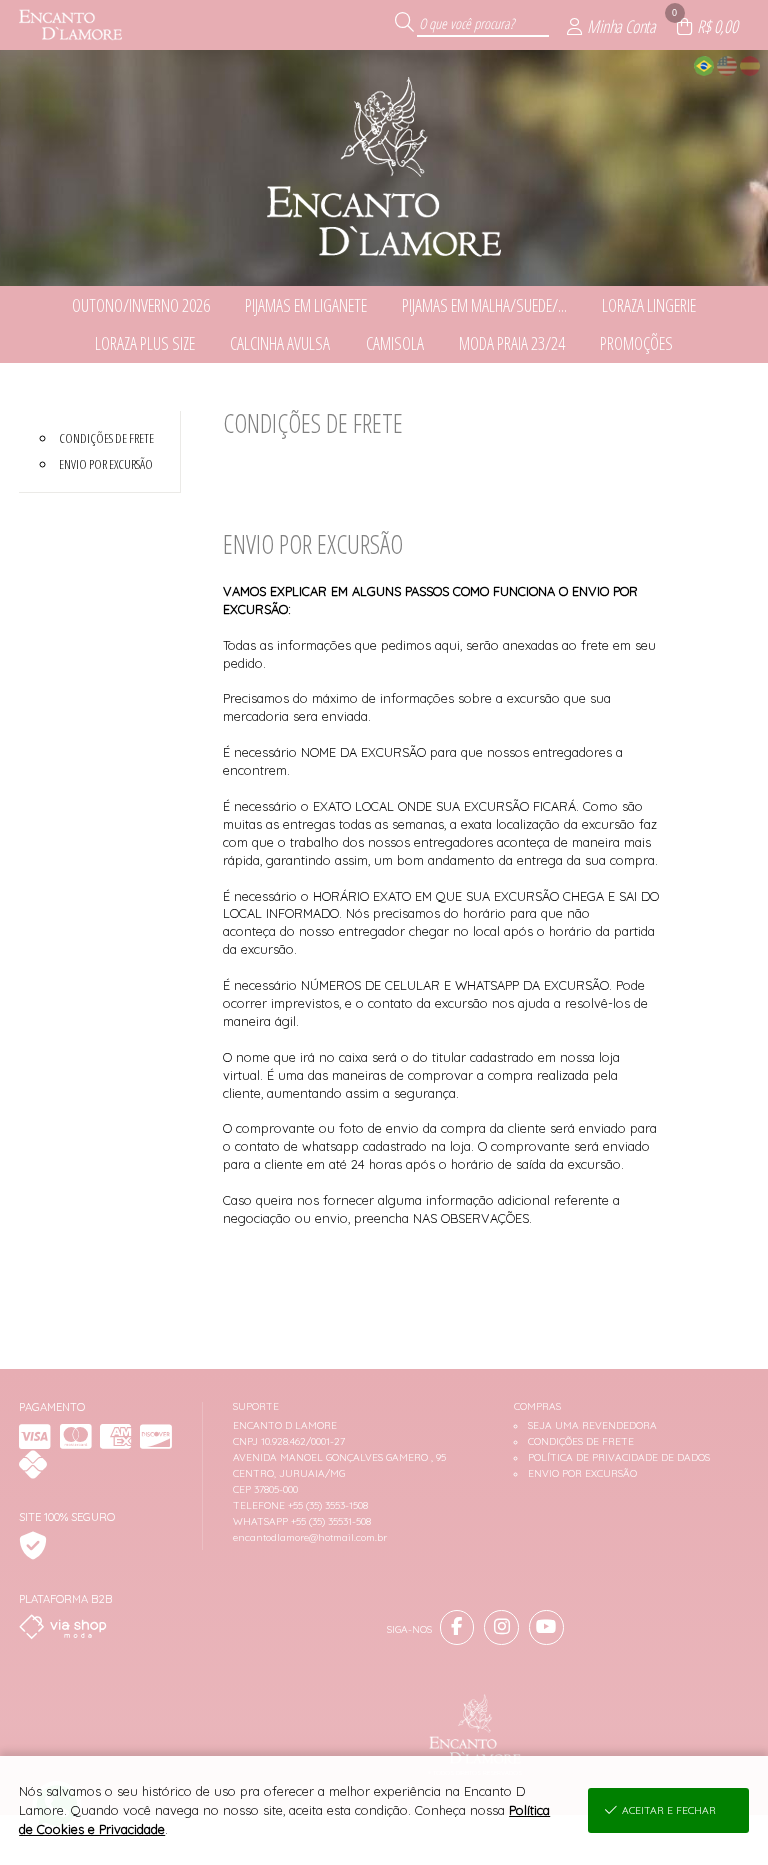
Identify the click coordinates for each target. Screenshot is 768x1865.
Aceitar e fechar (669, 1810)
